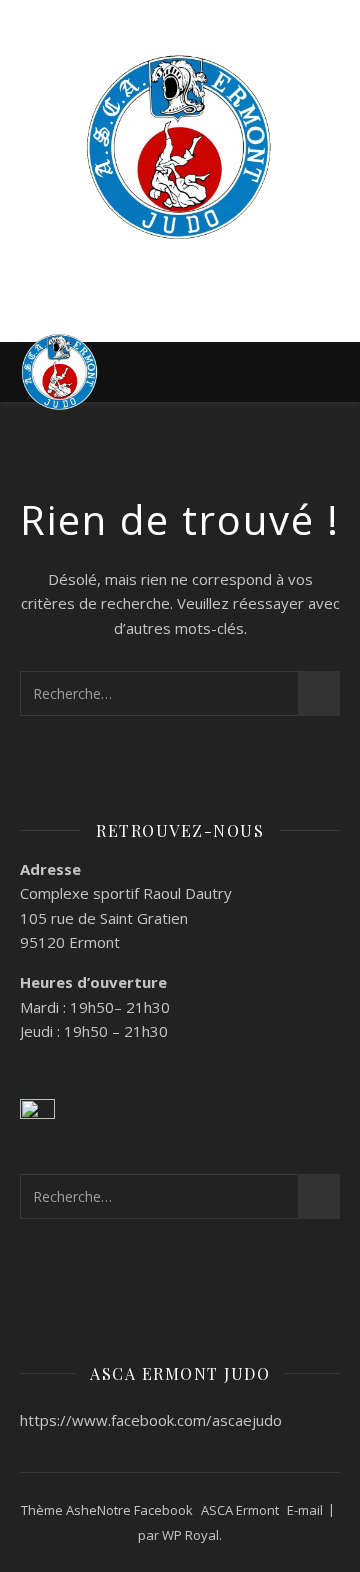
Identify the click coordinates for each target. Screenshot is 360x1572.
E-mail (305, 1510)
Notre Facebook (145, 1510)
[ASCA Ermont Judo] (180, 147)
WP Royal (190, 1535)
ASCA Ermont (240, 1510)
